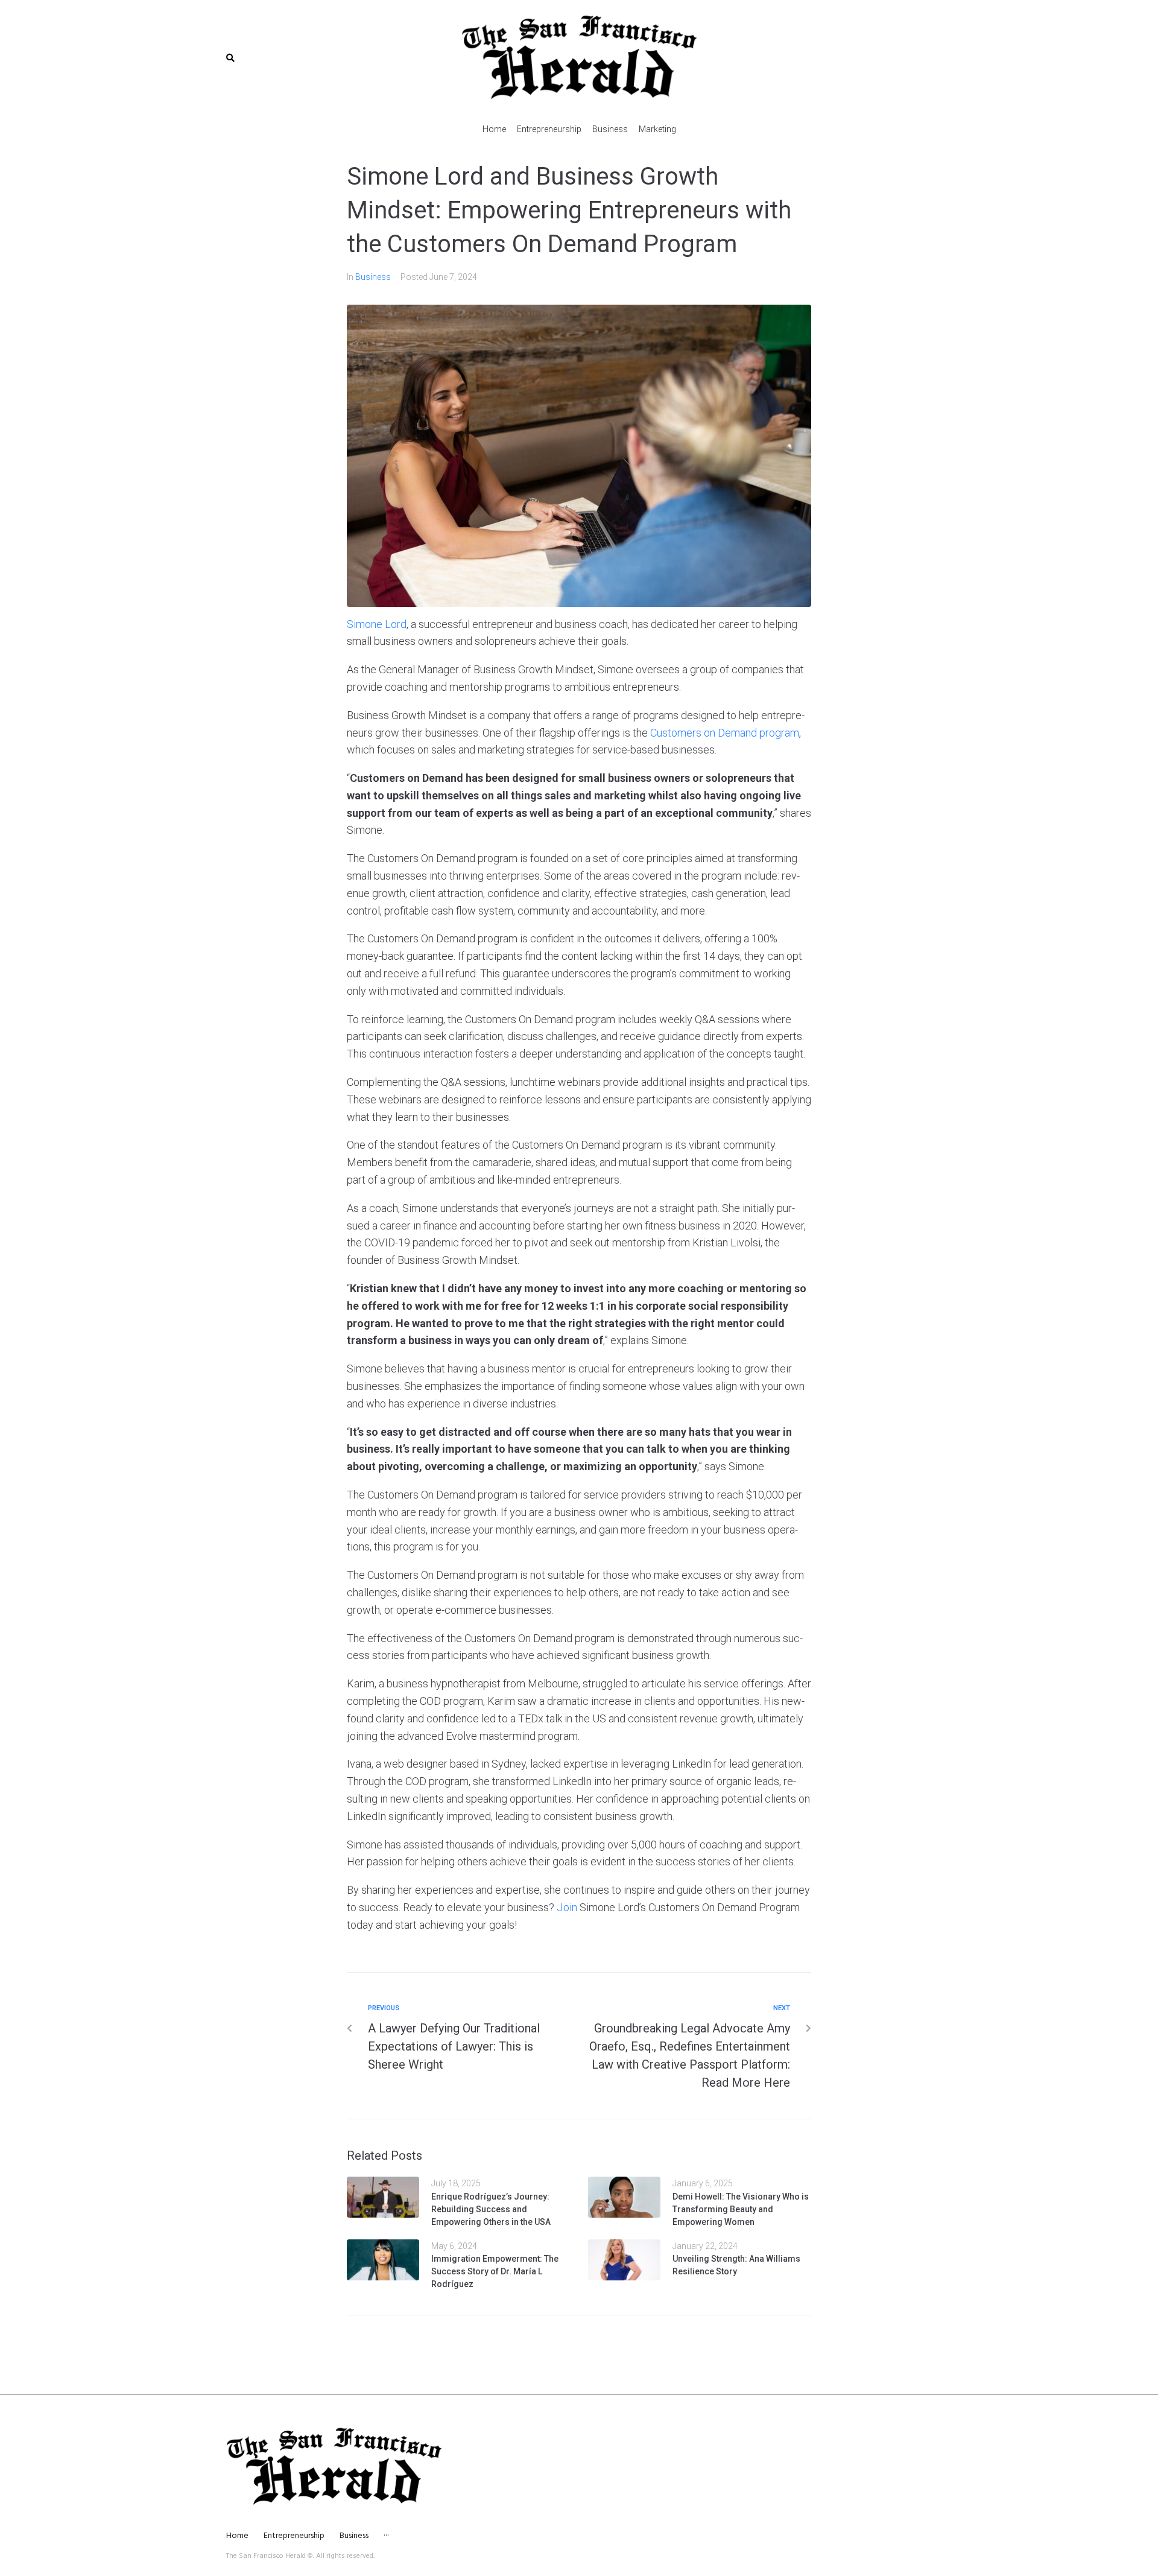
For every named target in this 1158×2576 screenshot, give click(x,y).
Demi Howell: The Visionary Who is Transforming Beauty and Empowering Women (741, 2209)
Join (567, 1907)
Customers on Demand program (725, 733)
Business (373, 277)
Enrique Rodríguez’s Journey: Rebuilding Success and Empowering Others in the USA (491, 2209)
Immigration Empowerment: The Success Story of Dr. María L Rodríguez (495, 2271)
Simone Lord (377, 624)
